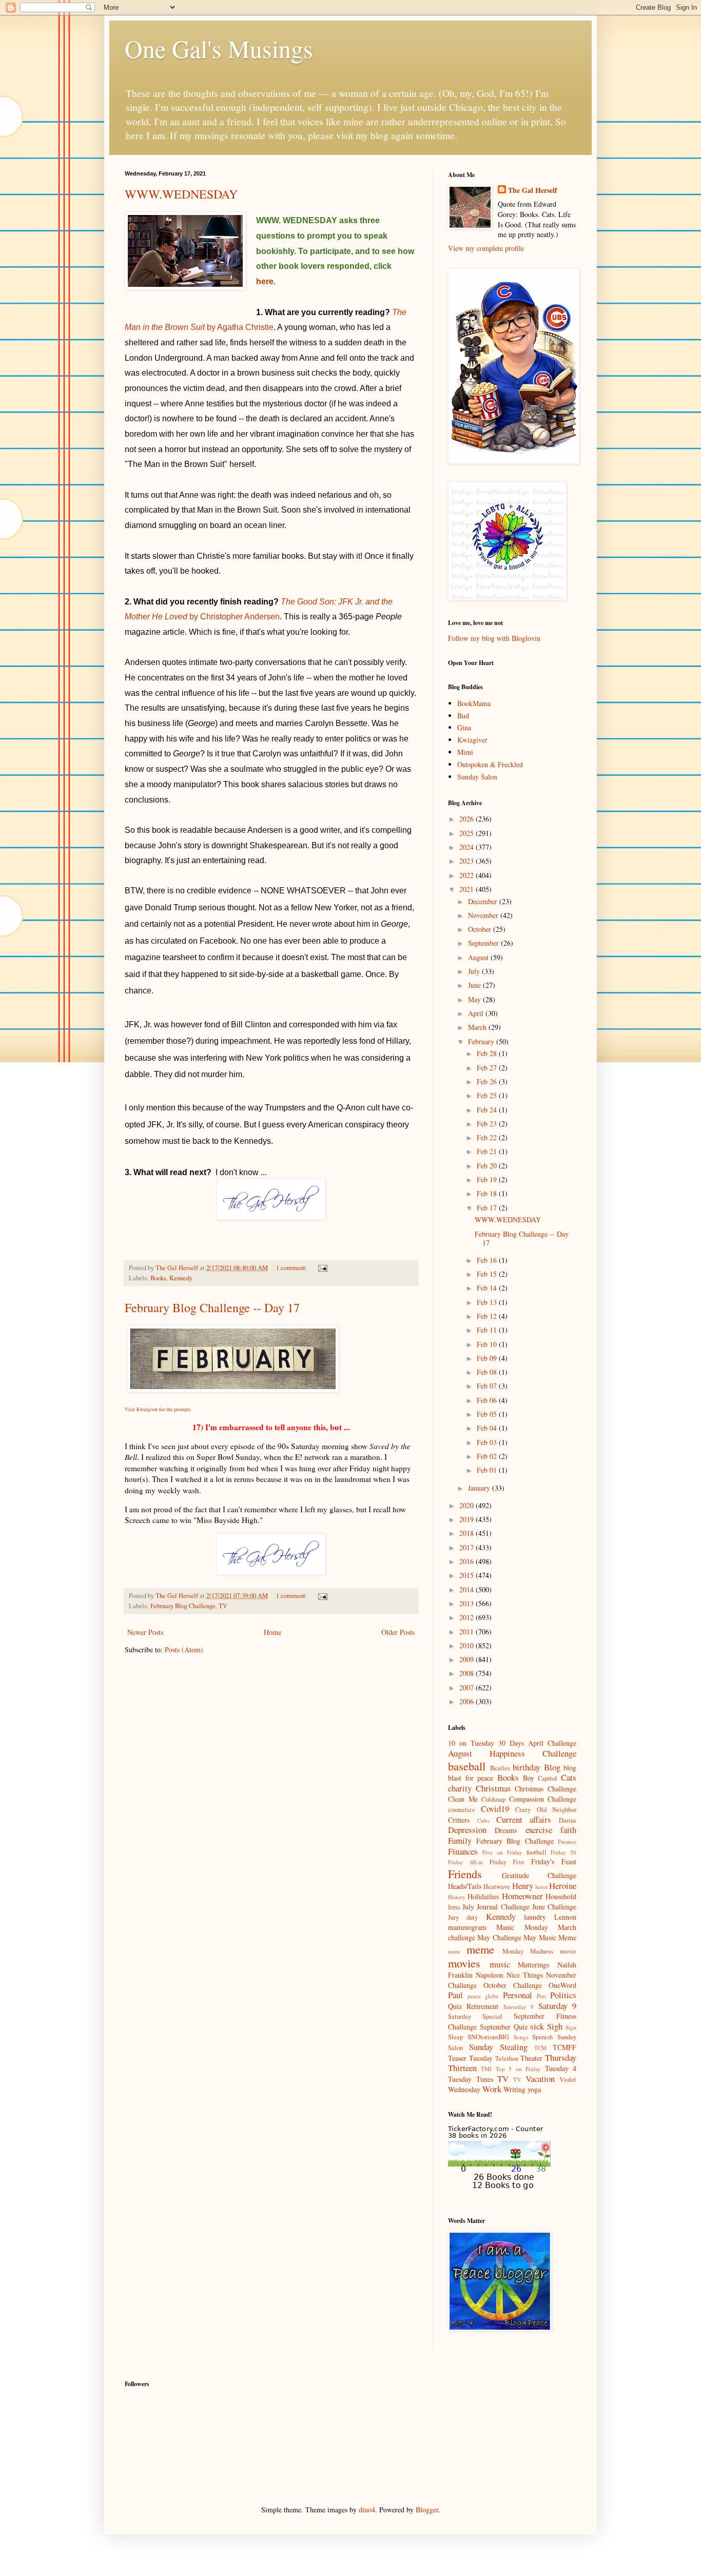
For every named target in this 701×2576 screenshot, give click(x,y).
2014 (468, 1589)
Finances (463, 1851)
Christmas (493, 1788)
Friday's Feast (554, 1861)
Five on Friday (502, 1852)
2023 (468, 861)
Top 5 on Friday (518, 2069)
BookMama (474, 703)
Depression (467, 1830)
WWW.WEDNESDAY (181, 194)
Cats (569, 1777)
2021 (468, 889)
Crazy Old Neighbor (546, 1810)
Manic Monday (522, 1927)
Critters (459, 1820)
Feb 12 (488, 1316)
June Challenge (554, 1907)
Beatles (500, 1768)
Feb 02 (488, 1456)
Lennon (565, 1917)
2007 (468, 1687)
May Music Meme (550, 1937)
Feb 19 (488, 1179)
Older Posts (398, 1632)
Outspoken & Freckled (490, 764)
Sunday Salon (477, 777)
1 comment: (293, 1268)
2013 (468, 1603)
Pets (541, 1996)
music (500, 1964)
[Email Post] (322, 1268)
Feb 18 (488, 1193)
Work (492, 2089)
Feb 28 (488, 1053)
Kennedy (181, 1278)
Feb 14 (488, 1288)
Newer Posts (145, 1632)
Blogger (427, 2510)
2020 (468, 1505)
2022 (468, 875)
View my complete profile (486, 248)
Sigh (555, 2026)
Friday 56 (563, 1852)
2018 (468, 1533)
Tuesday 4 (561, 2068)
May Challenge (499, 1937)
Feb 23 (488, 1124)
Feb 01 (488, 1470)
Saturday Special (475, 2016)
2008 (468, 1673)
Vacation (540, 2079)
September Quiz (504, 2027)
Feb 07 (488, 1386)
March (478, 1027)
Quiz (455, 2006)
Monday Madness (528, 1951)
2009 (468, 1659)
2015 (468, 1575)
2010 (468, 1645)
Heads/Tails (465, 1886)
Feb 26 (488, 1081)
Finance (567, 1841)
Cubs (483, 1820)
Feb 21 (488, 1151)
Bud (463, 716)
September (484, 943)
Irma (454, 1907)
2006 (468, 1701)
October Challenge (513, 1985)
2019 (468, 1519)
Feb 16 (488, 1260)
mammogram (467, 1927)
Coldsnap (493, 1799)
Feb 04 (488, 1428)
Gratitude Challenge (539, 1875)
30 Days (511, 1743)
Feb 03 (488, 1442)
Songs (521, 2037)
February (482, 1041)
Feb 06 (488, 1400)
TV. (518, 2080)
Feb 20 (488, 1166)
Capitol (548, 1778)
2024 (468, 847)
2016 (468, 1561)
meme (480, 1949)
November (484, 915)
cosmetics (461, 1810)
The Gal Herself (533, 190)
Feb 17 (488, 1208)
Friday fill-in (465, 1862)
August (479, 957)
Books (158, 1278)
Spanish (542, 2037)
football (537, 1852)
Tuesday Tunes (471, 2079)
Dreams (506, 1830)
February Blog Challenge (183, 1606)
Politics (563, 1995)
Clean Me (463, 1799)
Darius (568, 1820)
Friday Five (507, 1862)
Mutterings (533, 1965)
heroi (541, 1887)
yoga (534, 2089)
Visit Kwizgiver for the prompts (158, 1409)
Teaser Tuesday (470, 2058)
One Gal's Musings (219, 48)
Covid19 (495, 1809)
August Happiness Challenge (512, 1753)
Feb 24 (488, 1110)
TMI (486, 2069)
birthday (527, 1767)
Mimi (465, 752)
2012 (468, 1617)
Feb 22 (488, 1137)
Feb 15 (488, 1274)
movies (464, 1963)
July (475, 971)
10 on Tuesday (471, 1743)
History (457, 1897)
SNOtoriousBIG (488, 2037)
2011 (468, 1632)
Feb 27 (488, 1068)
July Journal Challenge (496, 1907)
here (265, 281)
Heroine (563, 1886)
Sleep (455, 2037)
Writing (514, 2089)
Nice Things (525, 1975)
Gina (464, 727)
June (475, 985)
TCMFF (564, 2047)
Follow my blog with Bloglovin (494, 638)
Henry (523, 1886)
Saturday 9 (557, 2006)
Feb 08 (488, 1372)
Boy (529, 1778)
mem (454, 1951)
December (484, 901)
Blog (552, 1767)
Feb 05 (488, 1414)
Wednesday (464, 2089)
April (477, 1013)
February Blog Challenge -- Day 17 (212, 1307)
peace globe (483, 1996)
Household (561, 1896)
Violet (568, 2080)
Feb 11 (488, 1330)
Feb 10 (488, 1344)
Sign (571, 2027)
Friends (465, 1874)
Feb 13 (488, 1302)
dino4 (367, 2510)
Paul (455, 1995)
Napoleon (490, 1975)
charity (460, 1788)
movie (568, 1951)
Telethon (507, 2058)
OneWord (562, 1985)
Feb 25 (488, 1095)
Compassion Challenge (543, 1799)
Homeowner (522, 1896)
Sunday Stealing (498, 2047)
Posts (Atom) (184, 1650)
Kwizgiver (472, 740)
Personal (518, 1995)
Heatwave (497, 1887)
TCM (540, 2048)
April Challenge (552, 1743)
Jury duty (463, 1917)
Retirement (482, 2006)
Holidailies (483, 1896)
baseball (467, 1766)
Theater (531, 2058)
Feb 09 (488, 1358)
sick (537, 2026)
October (481, 929)
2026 (468, 819)
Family (460, 1840)
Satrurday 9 (519, 2007)
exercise (539, 1830)
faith (568, 1830)
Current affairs (524, 1819)
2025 (468, 833)
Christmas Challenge (546, 1789)
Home (272, 1632)
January (480, 1488)
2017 (468, 1547)
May (475, 999)
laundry (535, 1917)
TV (223, 1606)
